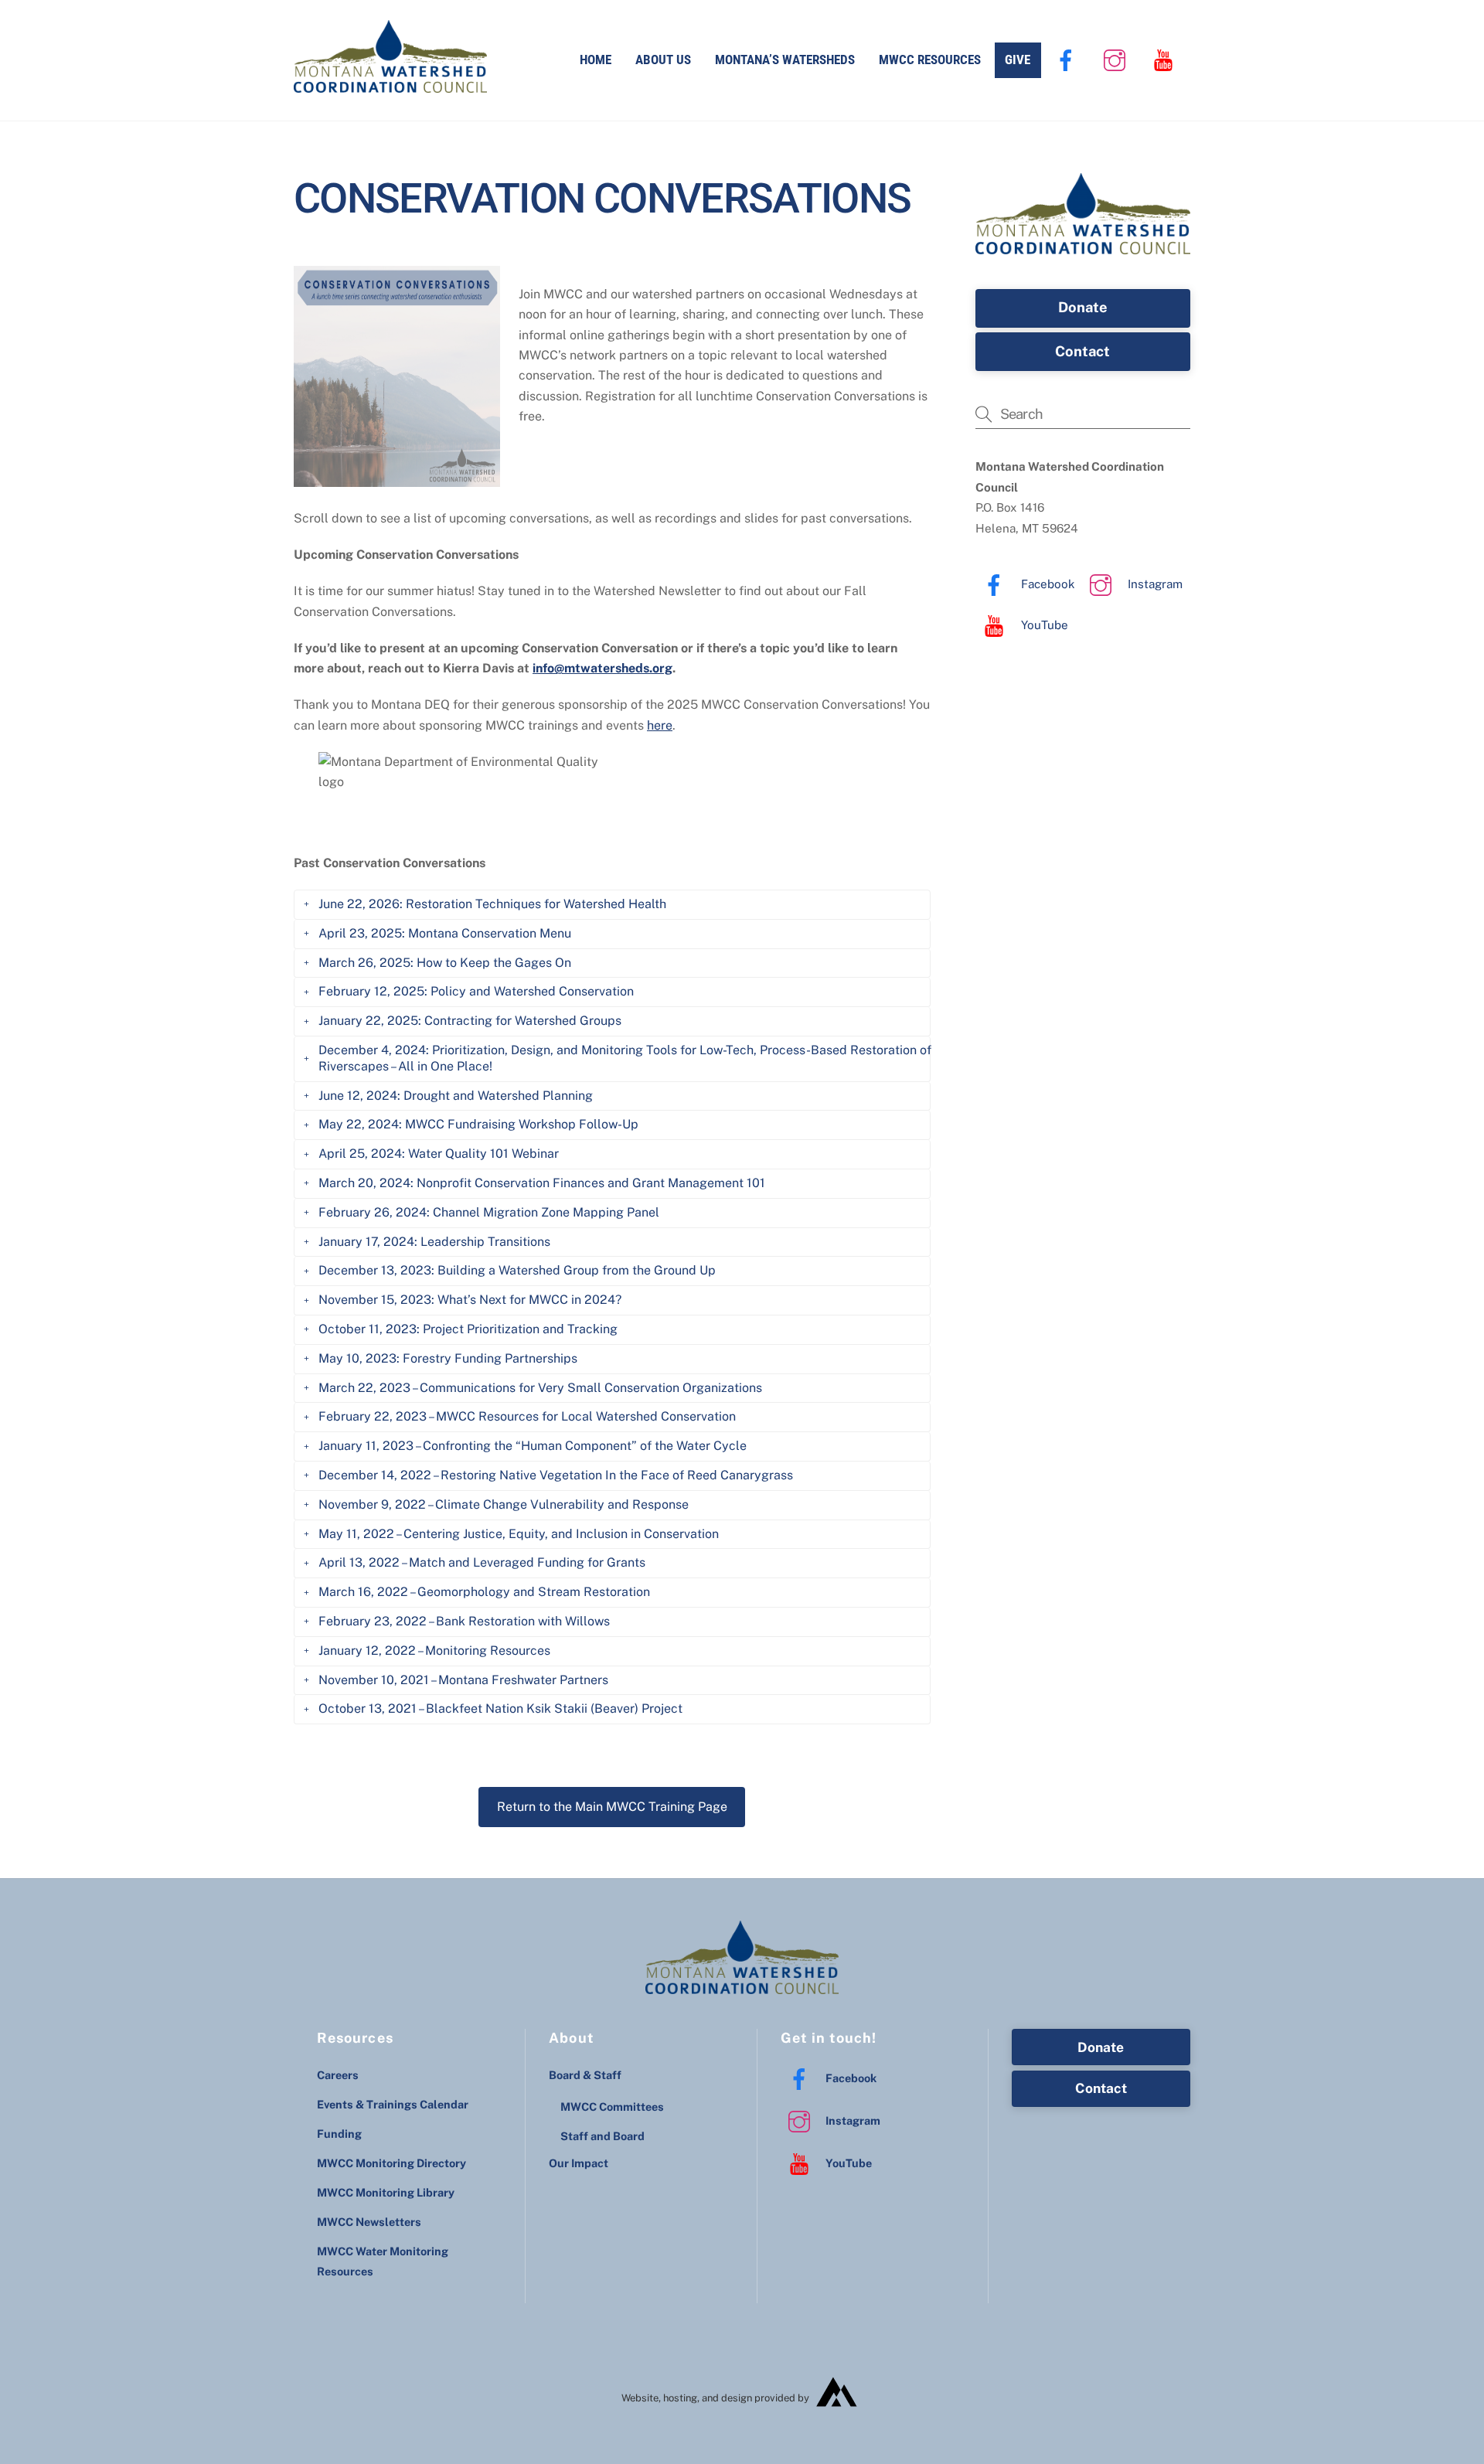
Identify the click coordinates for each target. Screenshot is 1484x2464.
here (660, 725)
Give (1018, 60)
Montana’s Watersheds (785, 60)
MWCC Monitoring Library (386, 2192)
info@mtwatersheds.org (602, 668)
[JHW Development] (837, 2413)
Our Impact (579, 2163)
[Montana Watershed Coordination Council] (390, 85)
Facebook (1047, 584)
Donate (1083, 307)
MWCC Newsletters (369, 2222)
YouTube (1043, 625)
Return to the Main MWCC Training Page (612, 1807)
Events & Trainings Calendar (393, 2104)
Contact (1082, 351)
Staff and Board (602, 2136)
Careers (338, 2075)
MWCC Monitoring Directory (391, 2163)
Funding (339, 2134)
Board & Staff (585, 2075)
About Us (663, 60)
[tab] (612, 905)
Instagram (1154, 584)
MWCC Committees (612, 2107)
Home (596, 60)
